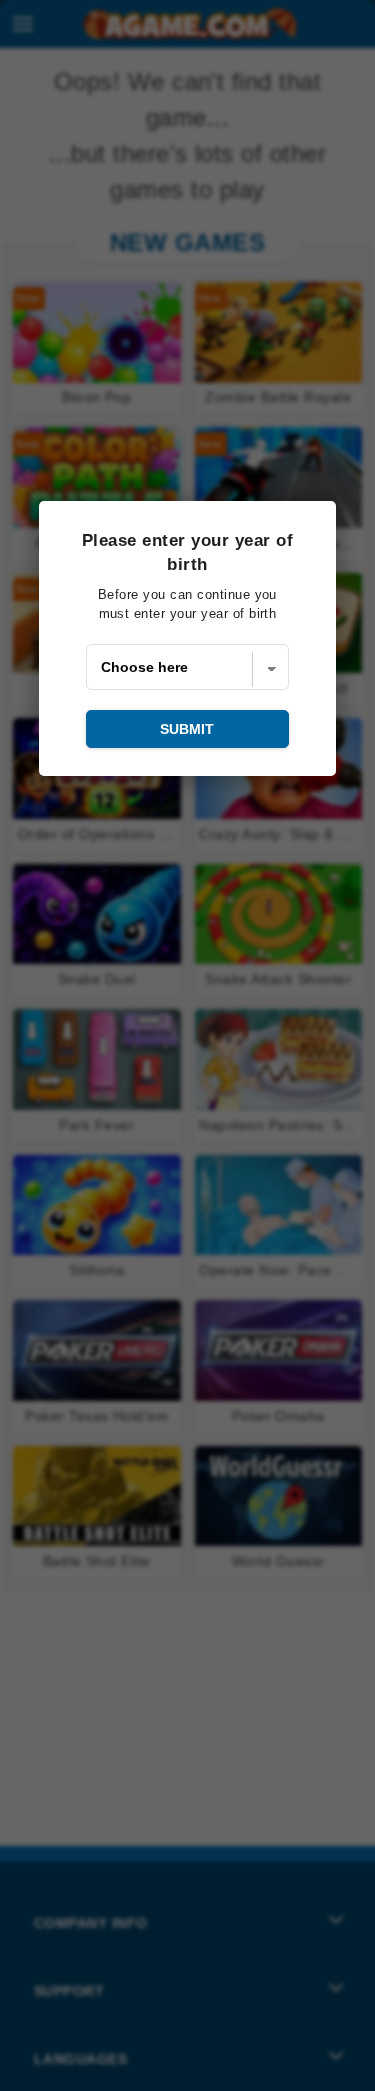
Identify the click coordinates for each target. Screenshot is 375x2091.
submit (187, 729)
